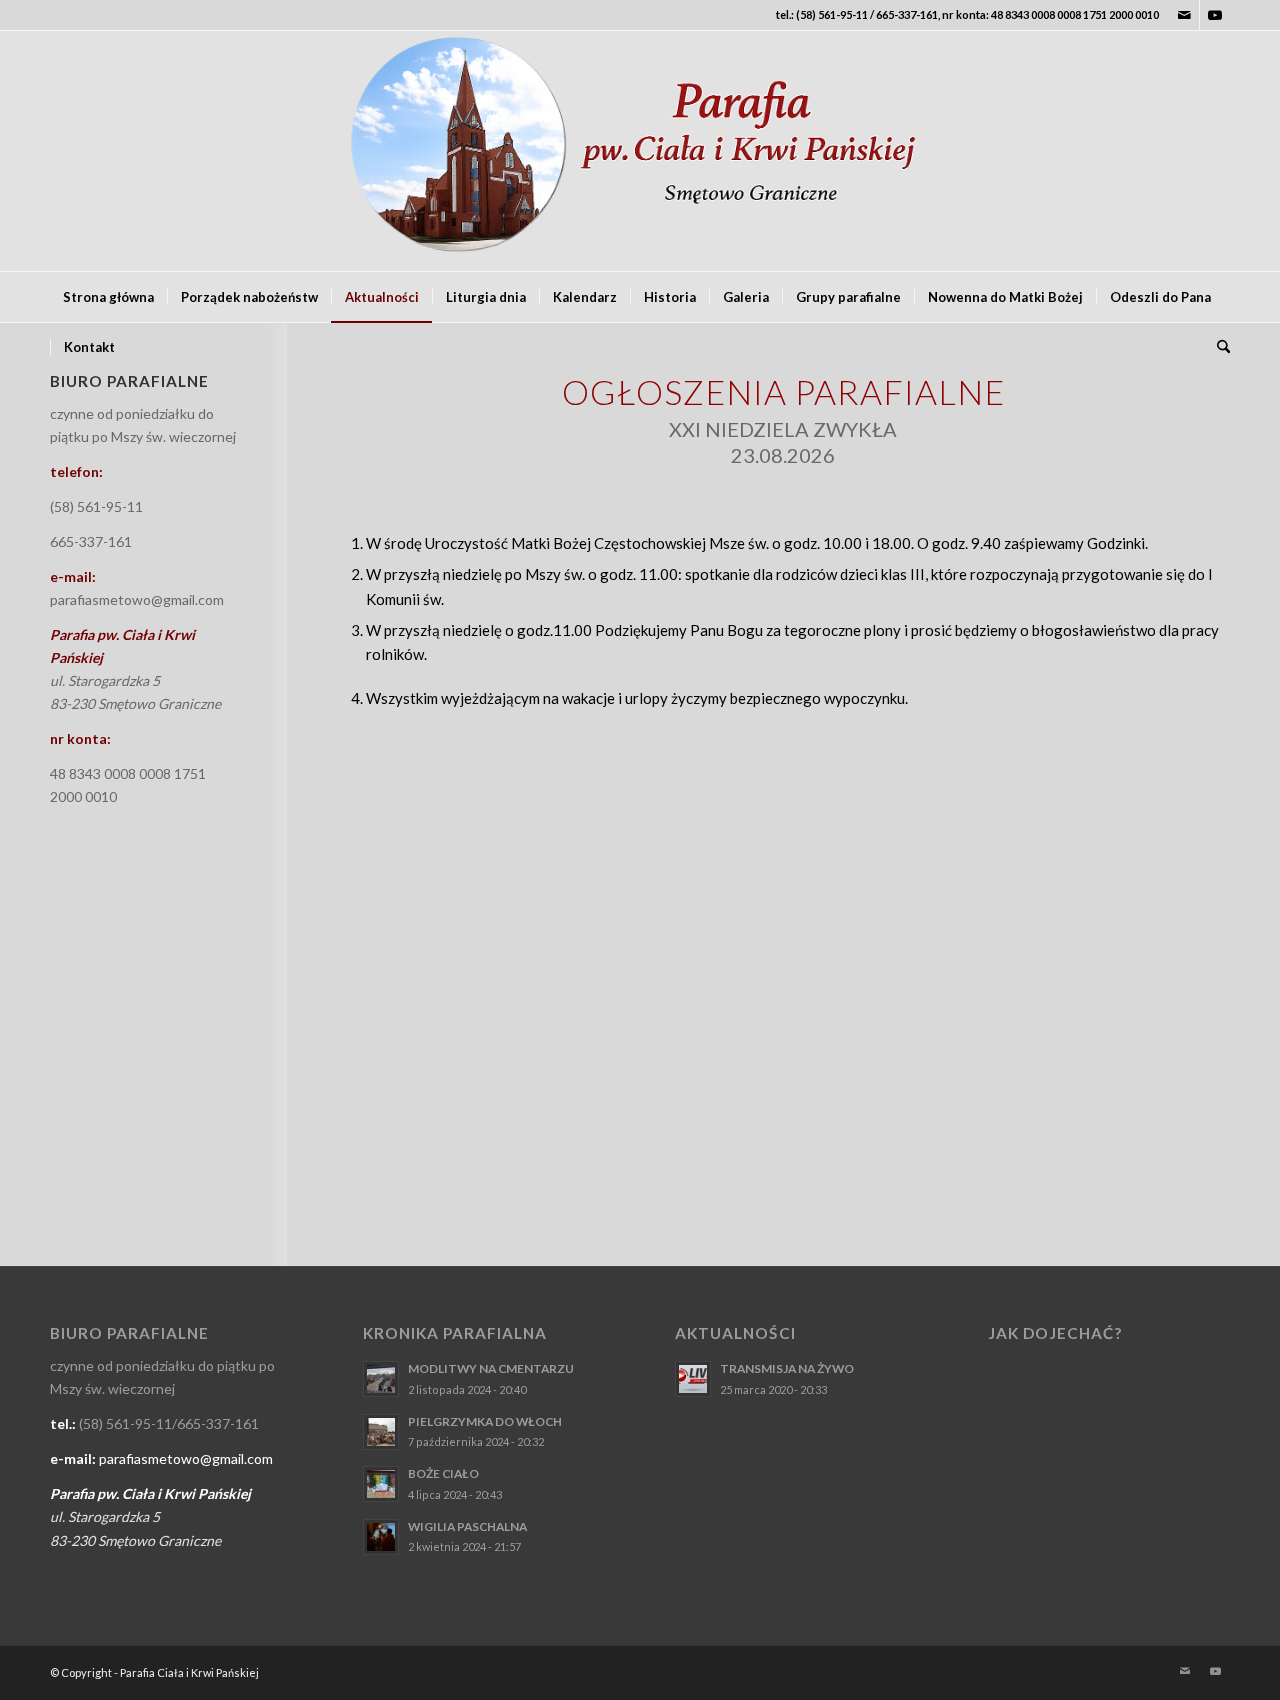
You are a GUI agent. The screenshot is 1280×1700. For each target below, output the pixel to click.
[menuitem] (108, 297)
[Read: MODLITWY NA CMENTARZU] (381, 1379)
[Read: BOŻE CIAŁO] (381, 1484)
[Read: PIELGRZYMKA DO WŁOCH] (381, 1432)
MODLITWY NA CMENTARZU (491, 1368)
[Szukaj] (1217, 347)
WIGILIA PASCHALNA (467, 1526)
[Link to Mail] (1184, 15)
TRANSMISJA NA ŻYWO (787, 1368)
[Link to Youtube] (1215, 15)
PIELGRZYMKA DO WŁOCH (485, 1421)
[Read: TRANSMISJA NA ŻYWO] (693, 1379)
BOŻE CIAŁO (443, 1473)
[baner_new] (640, 151)
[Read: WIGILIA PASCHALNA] (381, 1537)
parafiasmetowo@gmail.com (137, 599)
